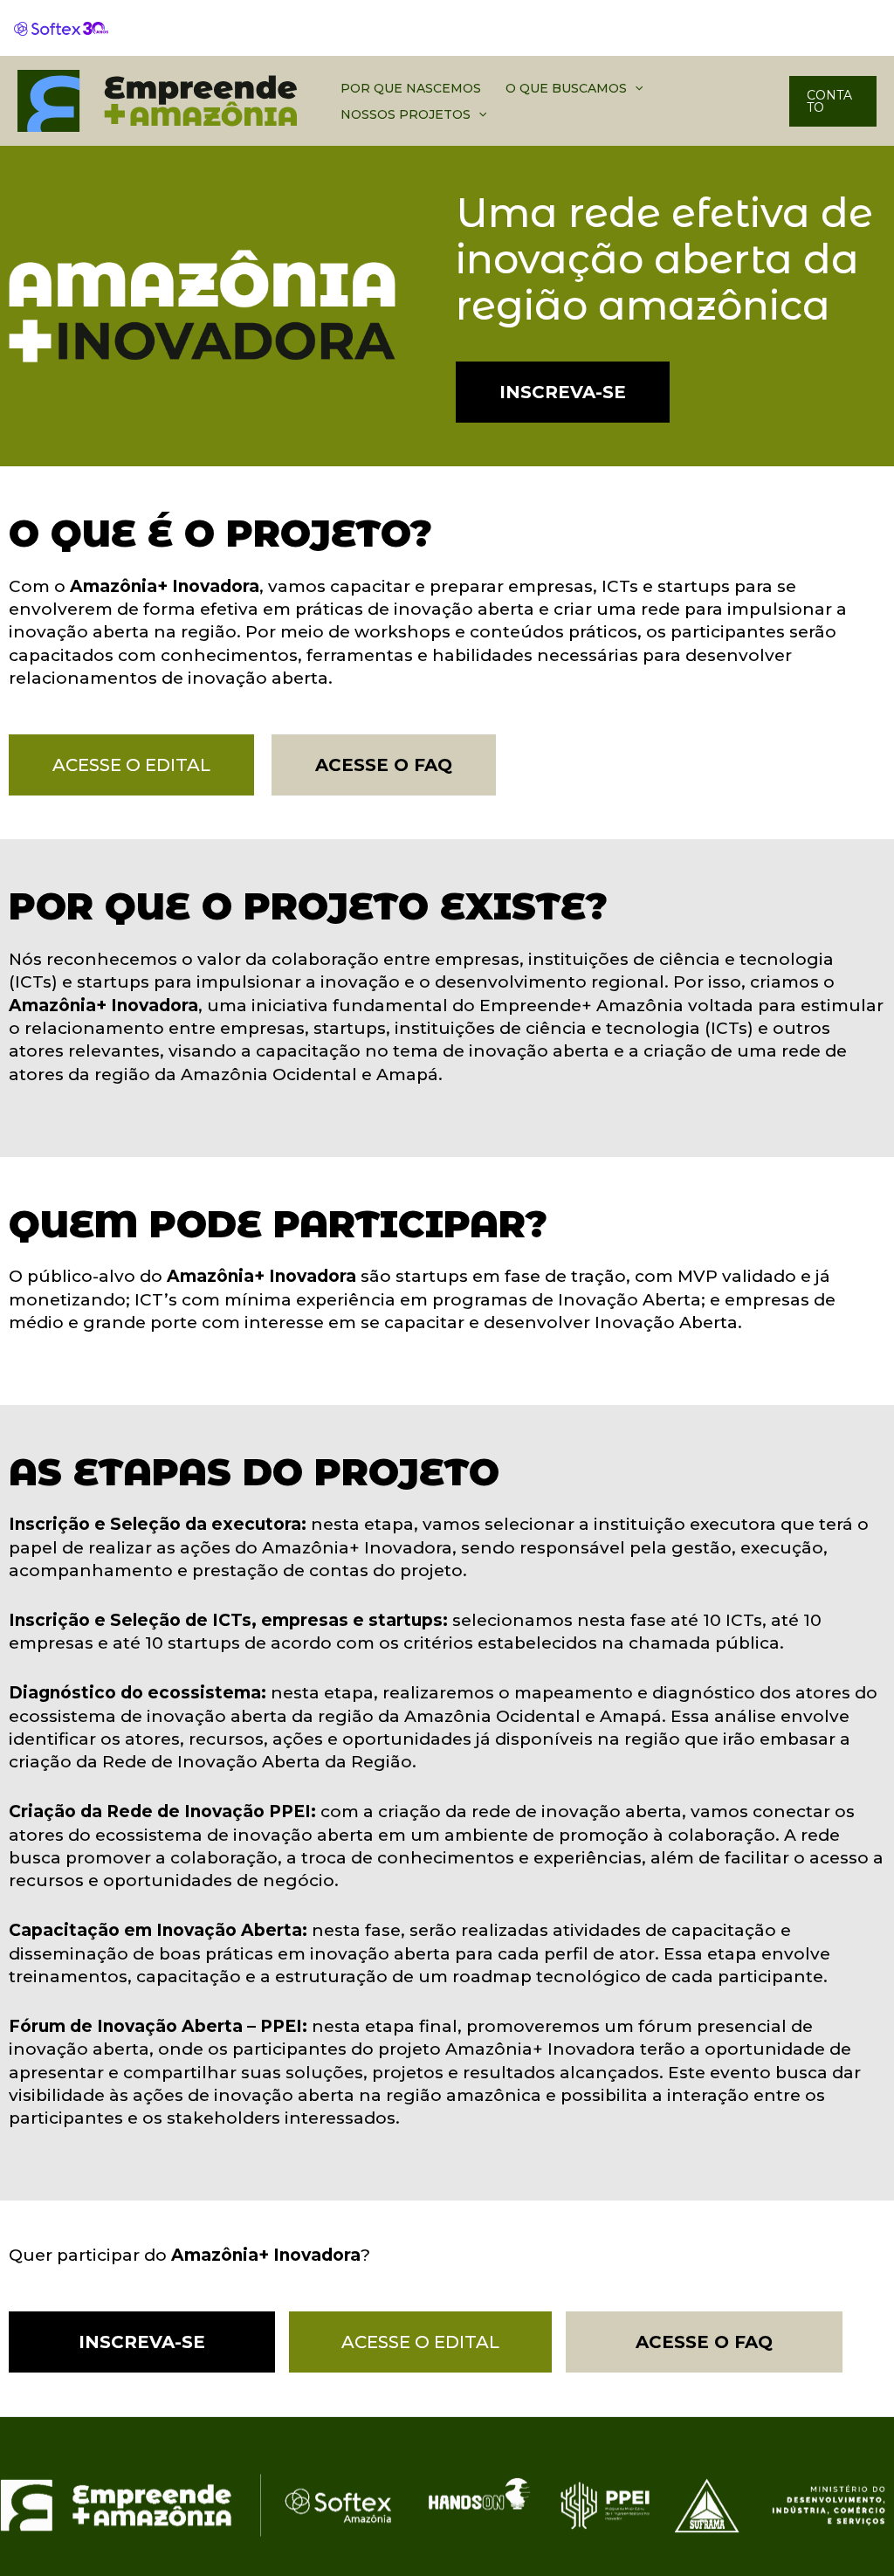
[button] (635, 88)
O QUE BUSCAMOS (566, 88)
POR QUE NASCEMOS (411, 88)
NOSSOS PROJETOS (406, 114)
